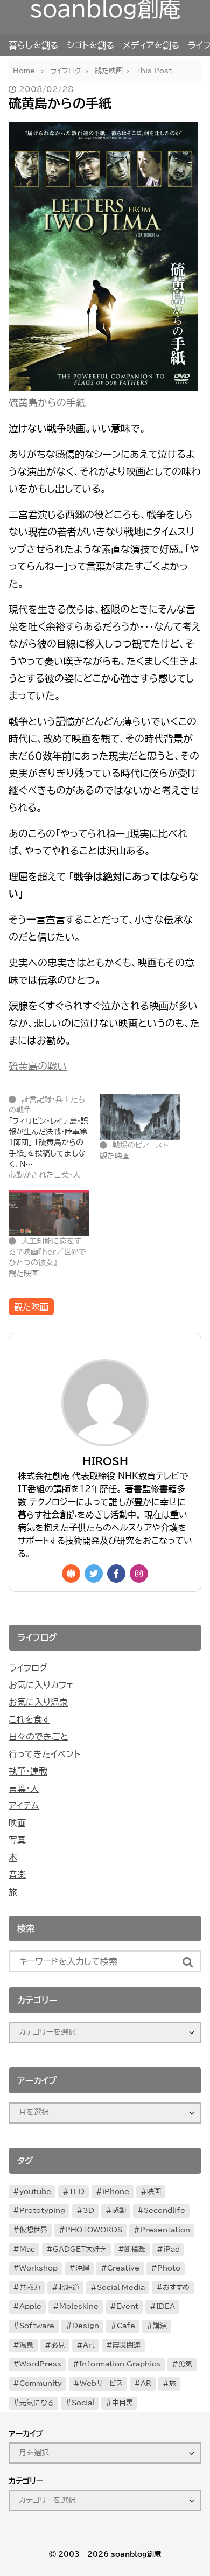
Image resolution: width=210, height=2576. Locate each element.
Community (41, 2383)
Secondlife (164, 2211)
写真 (17, 1840)
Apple (30, 2306)
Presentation (165, 2230)
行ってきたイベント (44, 1754)
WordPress (40, 2364)
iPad (171, 2249)
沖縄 (82, 2268)
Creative (123, 2268)
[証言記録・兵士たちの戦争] (54, 1137)
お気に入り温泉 (38, 1702)
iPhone (116, 2192)
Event (127, 2306)
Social (83, 2403)
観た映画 (31, 1307)
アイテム (24, 1806)
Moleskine (79, 2306)
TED (77, 2192)
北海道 (69, 2288)
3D (89, 2211)
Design (86, 2326)
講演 (160, 2326)
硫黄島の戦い (38, 1066)
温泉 (26, 2345)
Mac (27, 2249)
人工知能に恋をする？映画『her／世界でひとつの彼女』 (47, 1252)
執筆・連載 (28, 1771)
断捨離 (135, 2249)
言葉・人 (24, 1788)
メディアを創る (151, 45)
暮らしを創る (33, 45)
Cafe (126, 2326)
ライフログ (28, 1668)
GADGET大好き (80, 2249)
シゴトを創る (90, 45)
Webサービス (101, 2383)
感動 (119, 2211)
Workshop (38, 2268)
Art (89, 2345)
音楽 (17, 1875)
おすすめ (176, 2288)
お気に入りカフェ (41, 1685)
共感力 (30, 2288)
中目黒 (122, 2403)
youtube (35, 2192)
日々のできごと (38, 1737)
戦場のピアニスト (141, 1145)
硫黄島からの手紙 (47, 402)
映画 (17, 1823)
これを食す (29, 1719)
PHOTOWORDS (94, 2230)
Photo (169, 2268)
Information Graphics (120, 2364)
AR (146, 2383)
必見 (58, 2345)
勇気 (185, 2364)
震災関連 (127, 2345)
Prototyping (42, 2211)
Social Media (121, 2288)
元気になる (37, 2403)
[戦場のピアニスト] (140, 1117)
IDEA (166, 2306)
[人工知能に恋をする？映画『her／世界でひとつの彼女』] (49, 1213)
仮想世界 (33, 2230)
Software (37, 2326)
